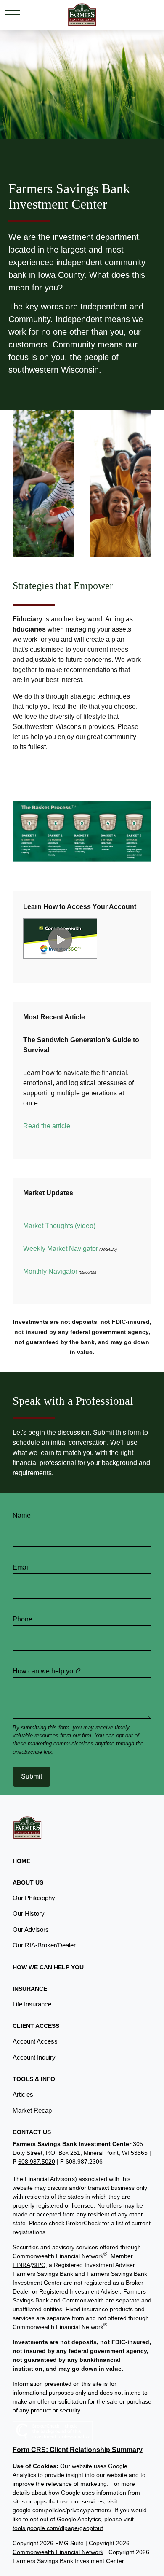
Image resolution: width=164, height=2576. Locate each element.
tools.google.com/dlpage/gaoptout (58, 2528)
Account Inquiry (34, 2057)
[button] (21, 1861)
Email (21, 1567)
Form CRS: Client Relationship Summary (78, 2450)
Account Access (35, 2041)
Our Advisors (31, 1929)
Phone (22, 1619)
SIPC (39, 2265)
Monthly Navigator (50, 1271)
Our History (29, 1913)
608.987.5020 (37, 2162)
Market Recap (32, 2110)
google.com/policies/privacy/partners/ (62, 2510)
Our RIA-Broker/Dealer (44, 1945)
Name (22, 1515)
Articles (23, 2094)
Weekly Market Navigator (61, 1249)
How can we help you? (47, 1671)
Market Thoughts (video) (59, 1226)
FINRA (21, 2265)
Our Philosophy (34, 1898)
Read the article (47, 1126)
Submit (32, 1776)
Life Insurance (32, 2004)
